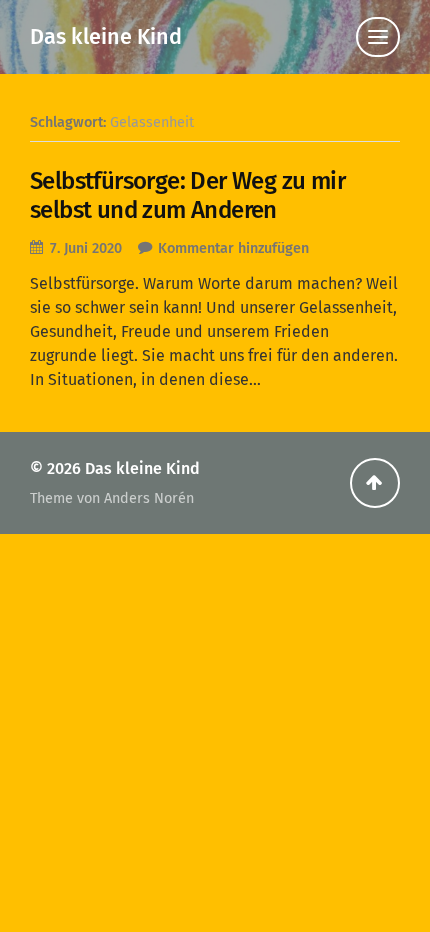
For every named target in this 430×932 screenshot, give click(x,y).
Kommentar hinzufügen (233, 248)
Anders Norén (149, 498)
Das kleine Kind (106, 37)
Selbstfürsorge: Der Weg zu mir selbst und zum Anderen (187, 195)
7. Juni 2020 (86, 248)
